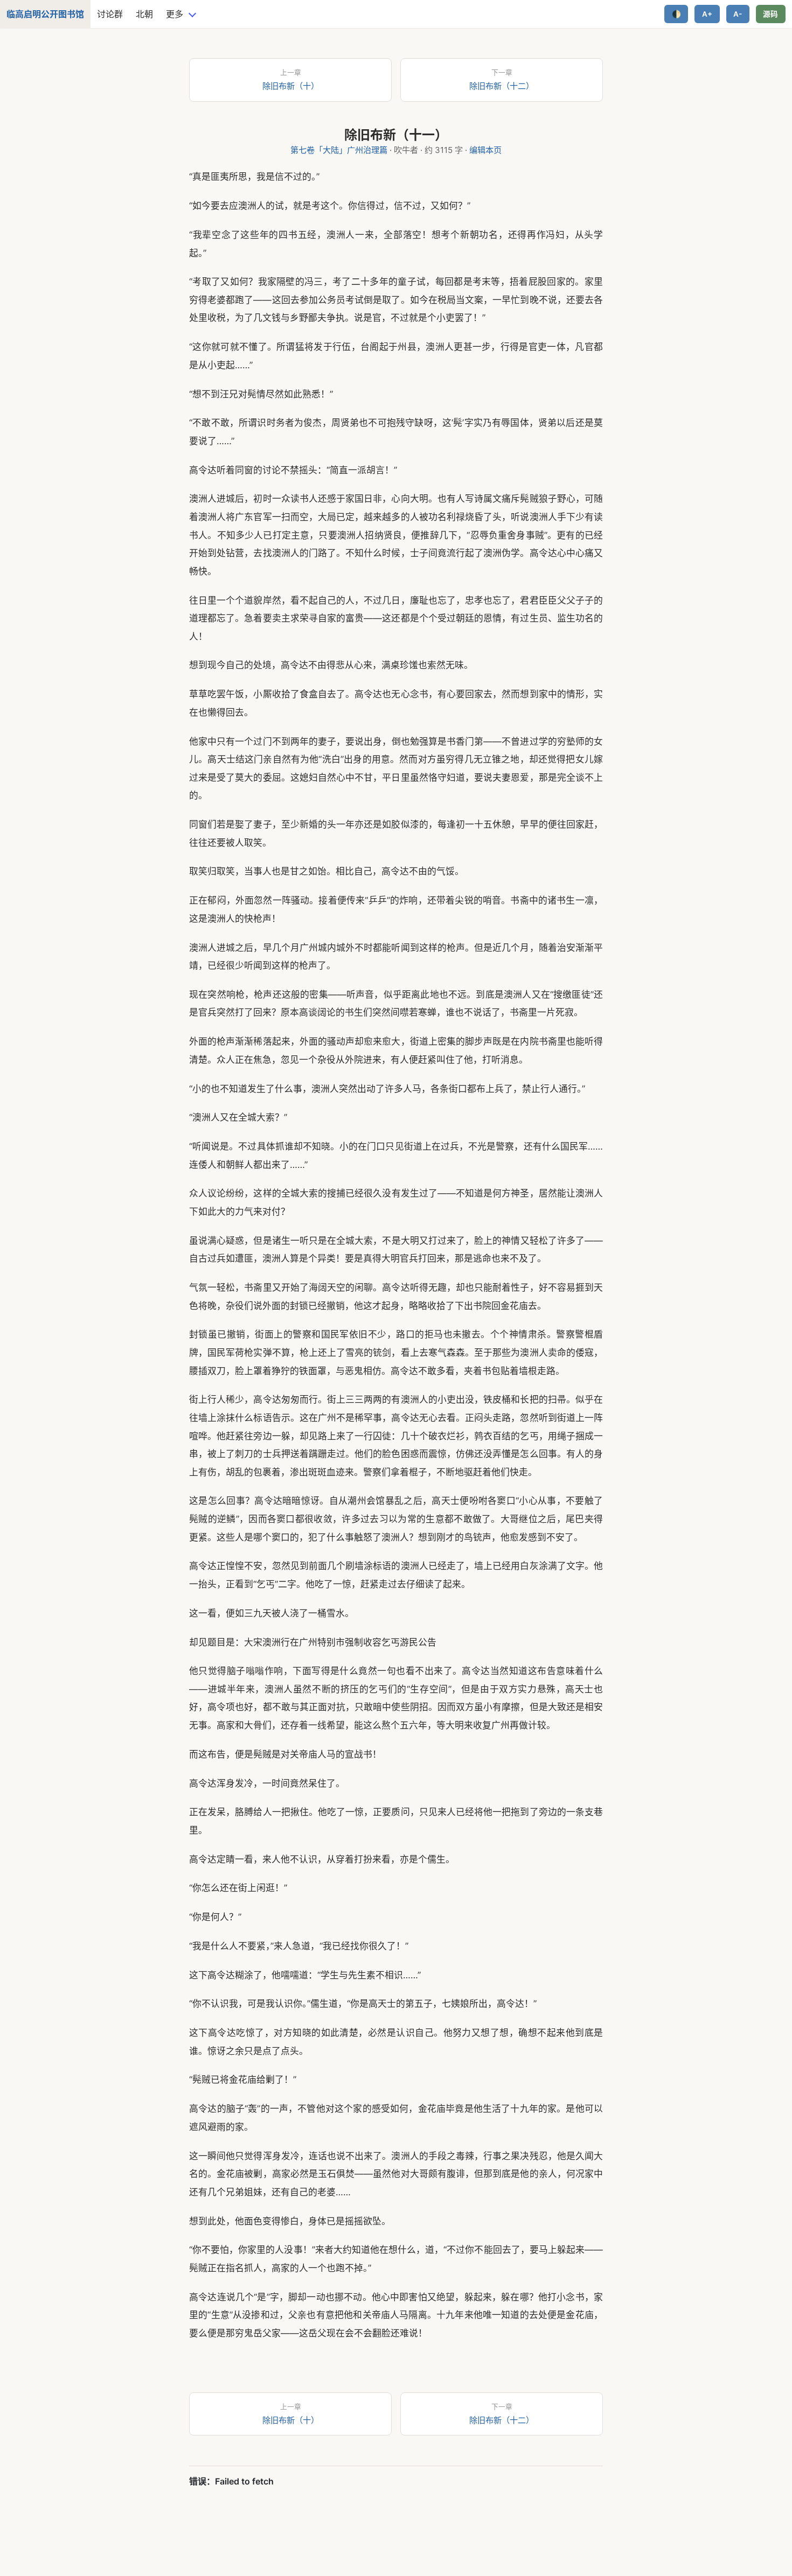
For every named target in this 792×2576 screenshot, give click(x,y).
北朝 (144, 14)
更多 (175, 14)
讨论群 (110, 14)
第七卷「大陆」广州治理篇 (339, 150)
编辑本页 (485, 150)
